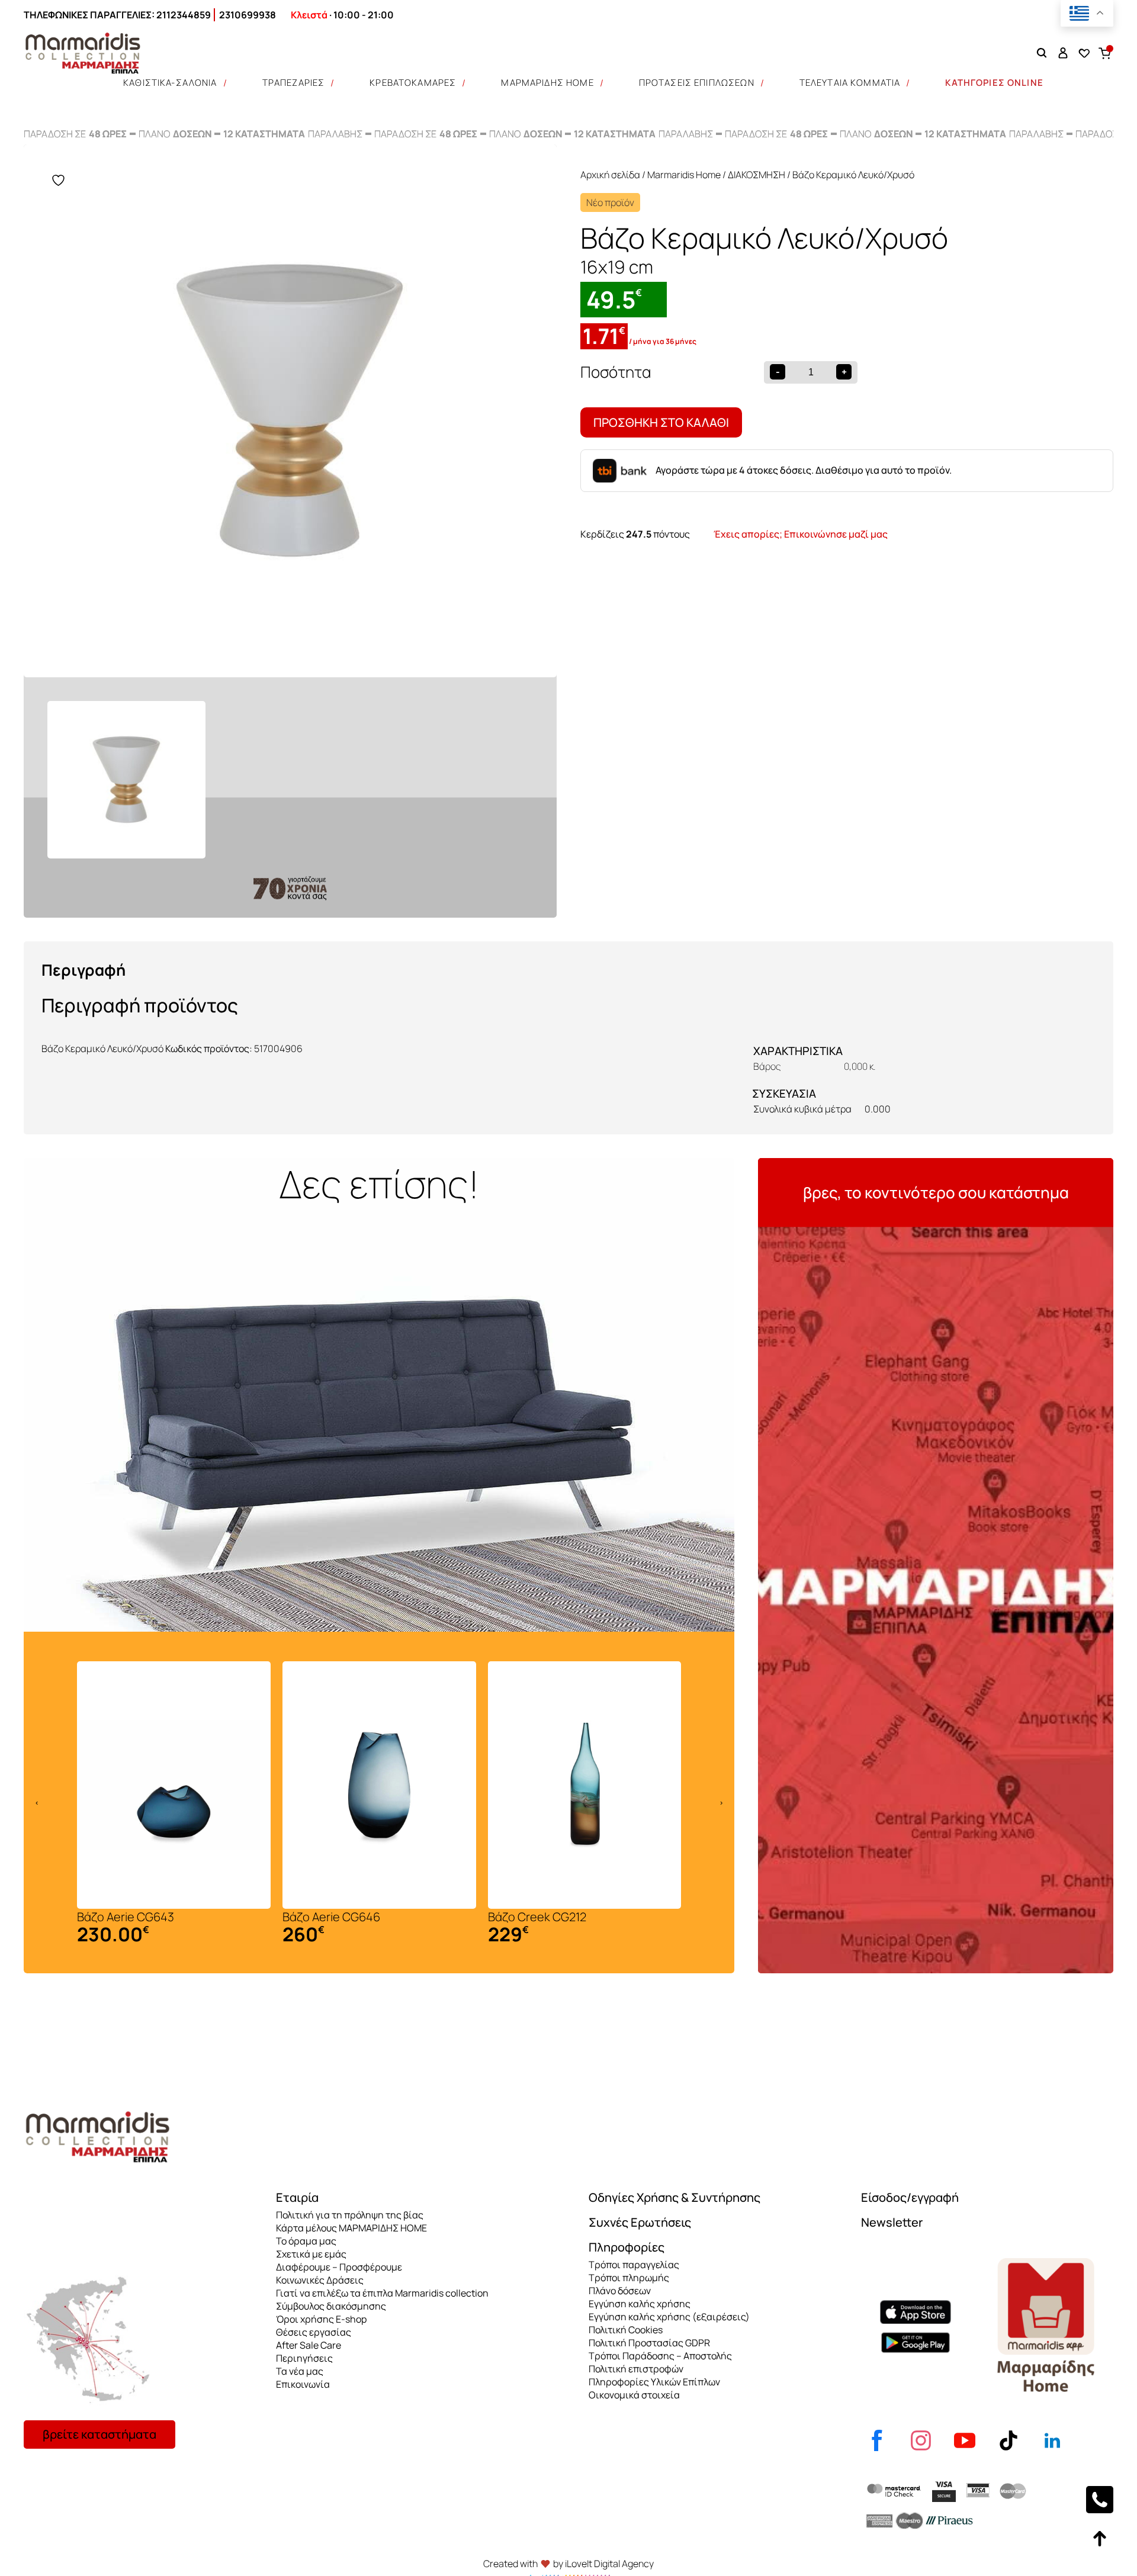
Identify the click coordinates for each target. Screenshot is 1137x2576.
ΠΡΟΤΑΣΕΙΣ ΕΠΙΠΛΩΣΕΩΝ (697, 83)
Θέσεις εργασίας (314, 2332)
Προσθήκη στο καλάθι (661, 422)
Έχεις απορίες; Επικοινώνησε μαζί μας (801, 534)
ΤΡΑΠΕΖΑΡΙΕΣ (294, 83)
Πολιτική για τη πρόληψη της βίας (350, 2215)
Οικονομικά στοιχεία (634, 2395)
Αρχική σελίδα (610, 175)
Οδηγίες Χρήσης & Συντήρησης (675, 2197)
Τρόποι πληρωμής (629, 2278)
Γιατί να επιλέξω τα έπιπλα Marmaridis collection (382, 2293)
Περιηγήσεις (304, 2358)
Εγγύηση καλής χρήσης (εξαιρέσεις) (669, 2317)
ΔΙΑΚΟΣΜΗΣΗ (757, 175)
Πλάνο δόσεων (620, 2291)
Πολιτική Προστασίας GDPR (649, 2343)
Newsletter (892, 2222)
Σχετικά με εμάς (311, 2254)
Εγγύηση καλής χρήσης (640, 2304)
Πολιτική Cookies (626, 2330)
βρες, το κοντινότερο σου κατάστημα (936, 1192)
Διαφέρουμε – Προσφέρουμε (339, 2267)
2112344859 (184, 15)
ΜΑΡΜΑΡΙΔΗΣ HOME (547, 83)
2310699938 (248, 15)
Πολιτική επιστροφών (636, 2369)
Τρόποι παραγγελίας (634, 2265)
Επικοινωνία (303, 2384)
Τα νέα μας (300, 2371)
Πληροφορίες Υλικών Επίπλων (654, 2382)
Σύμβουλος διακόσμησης (331, 2306)
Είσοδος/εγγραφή (910, 2197)
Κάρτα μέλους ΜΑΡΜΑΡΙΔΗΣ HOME (351, 2228)
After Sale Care (309, 2345)
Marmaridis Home (684, 175)
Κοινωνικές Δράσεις (320, 2280)
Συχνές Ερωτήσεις (640, 2222)
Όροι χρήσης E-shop (321, 2319)
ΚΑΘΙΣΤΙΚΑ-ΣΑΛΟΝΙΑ (170, 83)
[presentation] (37, 1803)
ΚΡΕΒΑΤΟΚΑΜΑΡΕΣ (413, 83)
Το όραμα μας (306, 2241)
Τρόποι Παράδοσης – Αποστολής (660, 2356)
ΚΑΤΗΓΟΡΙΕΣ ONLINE (994, 83)
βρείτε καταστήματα (99, 2434)
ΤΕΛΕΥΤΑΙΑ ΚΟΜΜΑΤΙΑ (850, 83)
